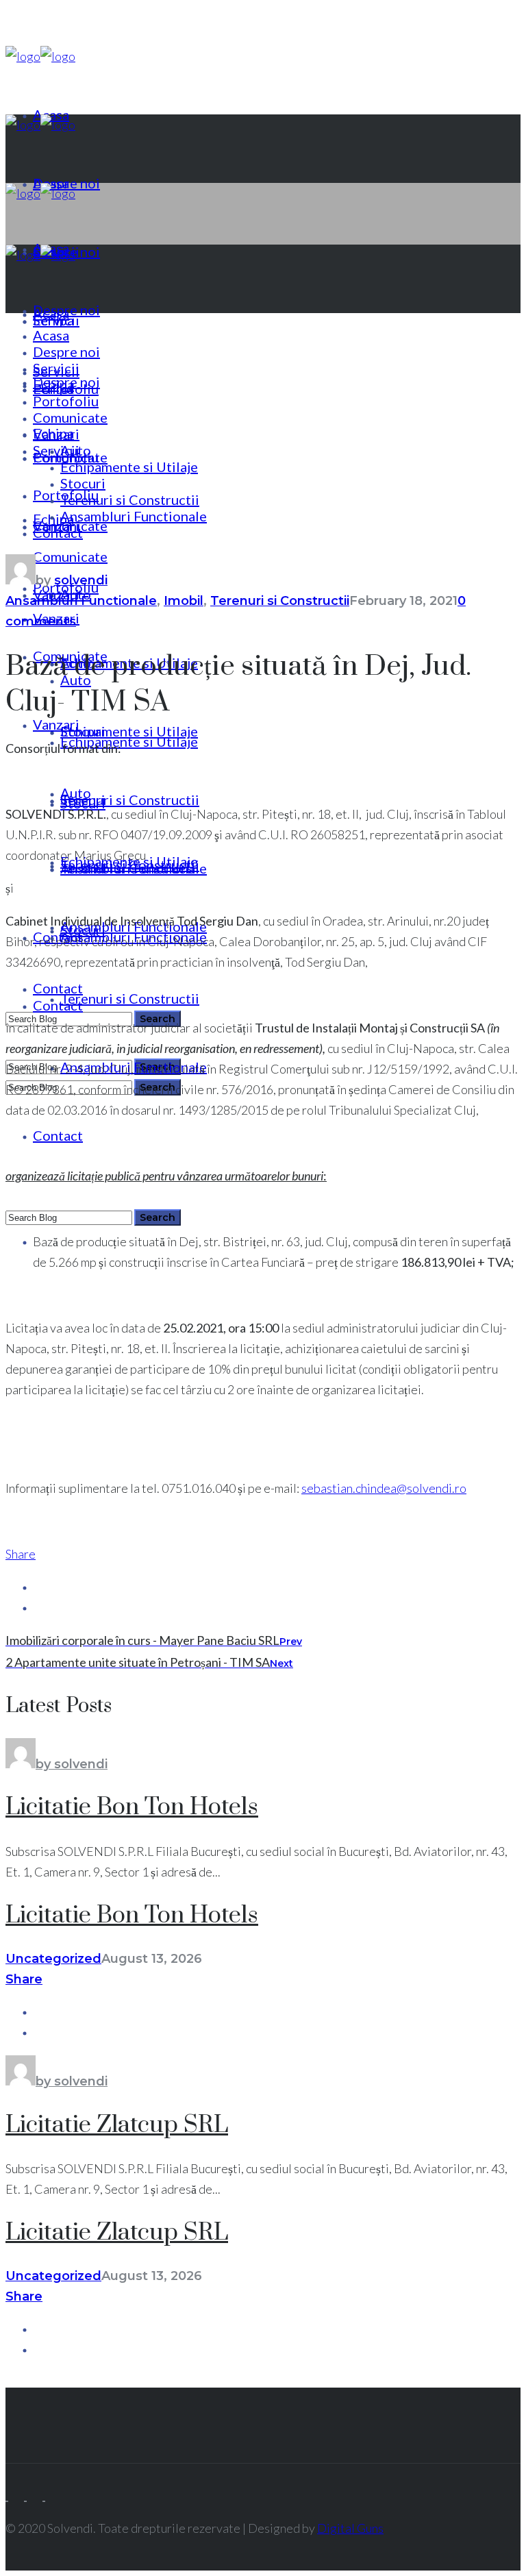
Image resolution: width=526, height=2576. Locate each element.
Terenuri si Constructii (280, 601)
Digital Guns (350, 2528)
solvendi (81, 580)
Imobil (184, 601)
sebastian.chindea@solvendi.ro (384, 1488)
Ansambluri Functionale (81, 601)
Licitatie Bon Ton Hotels (132, 1807)
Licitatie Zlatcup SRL (117, 2125)
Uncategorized (53, 1959)
